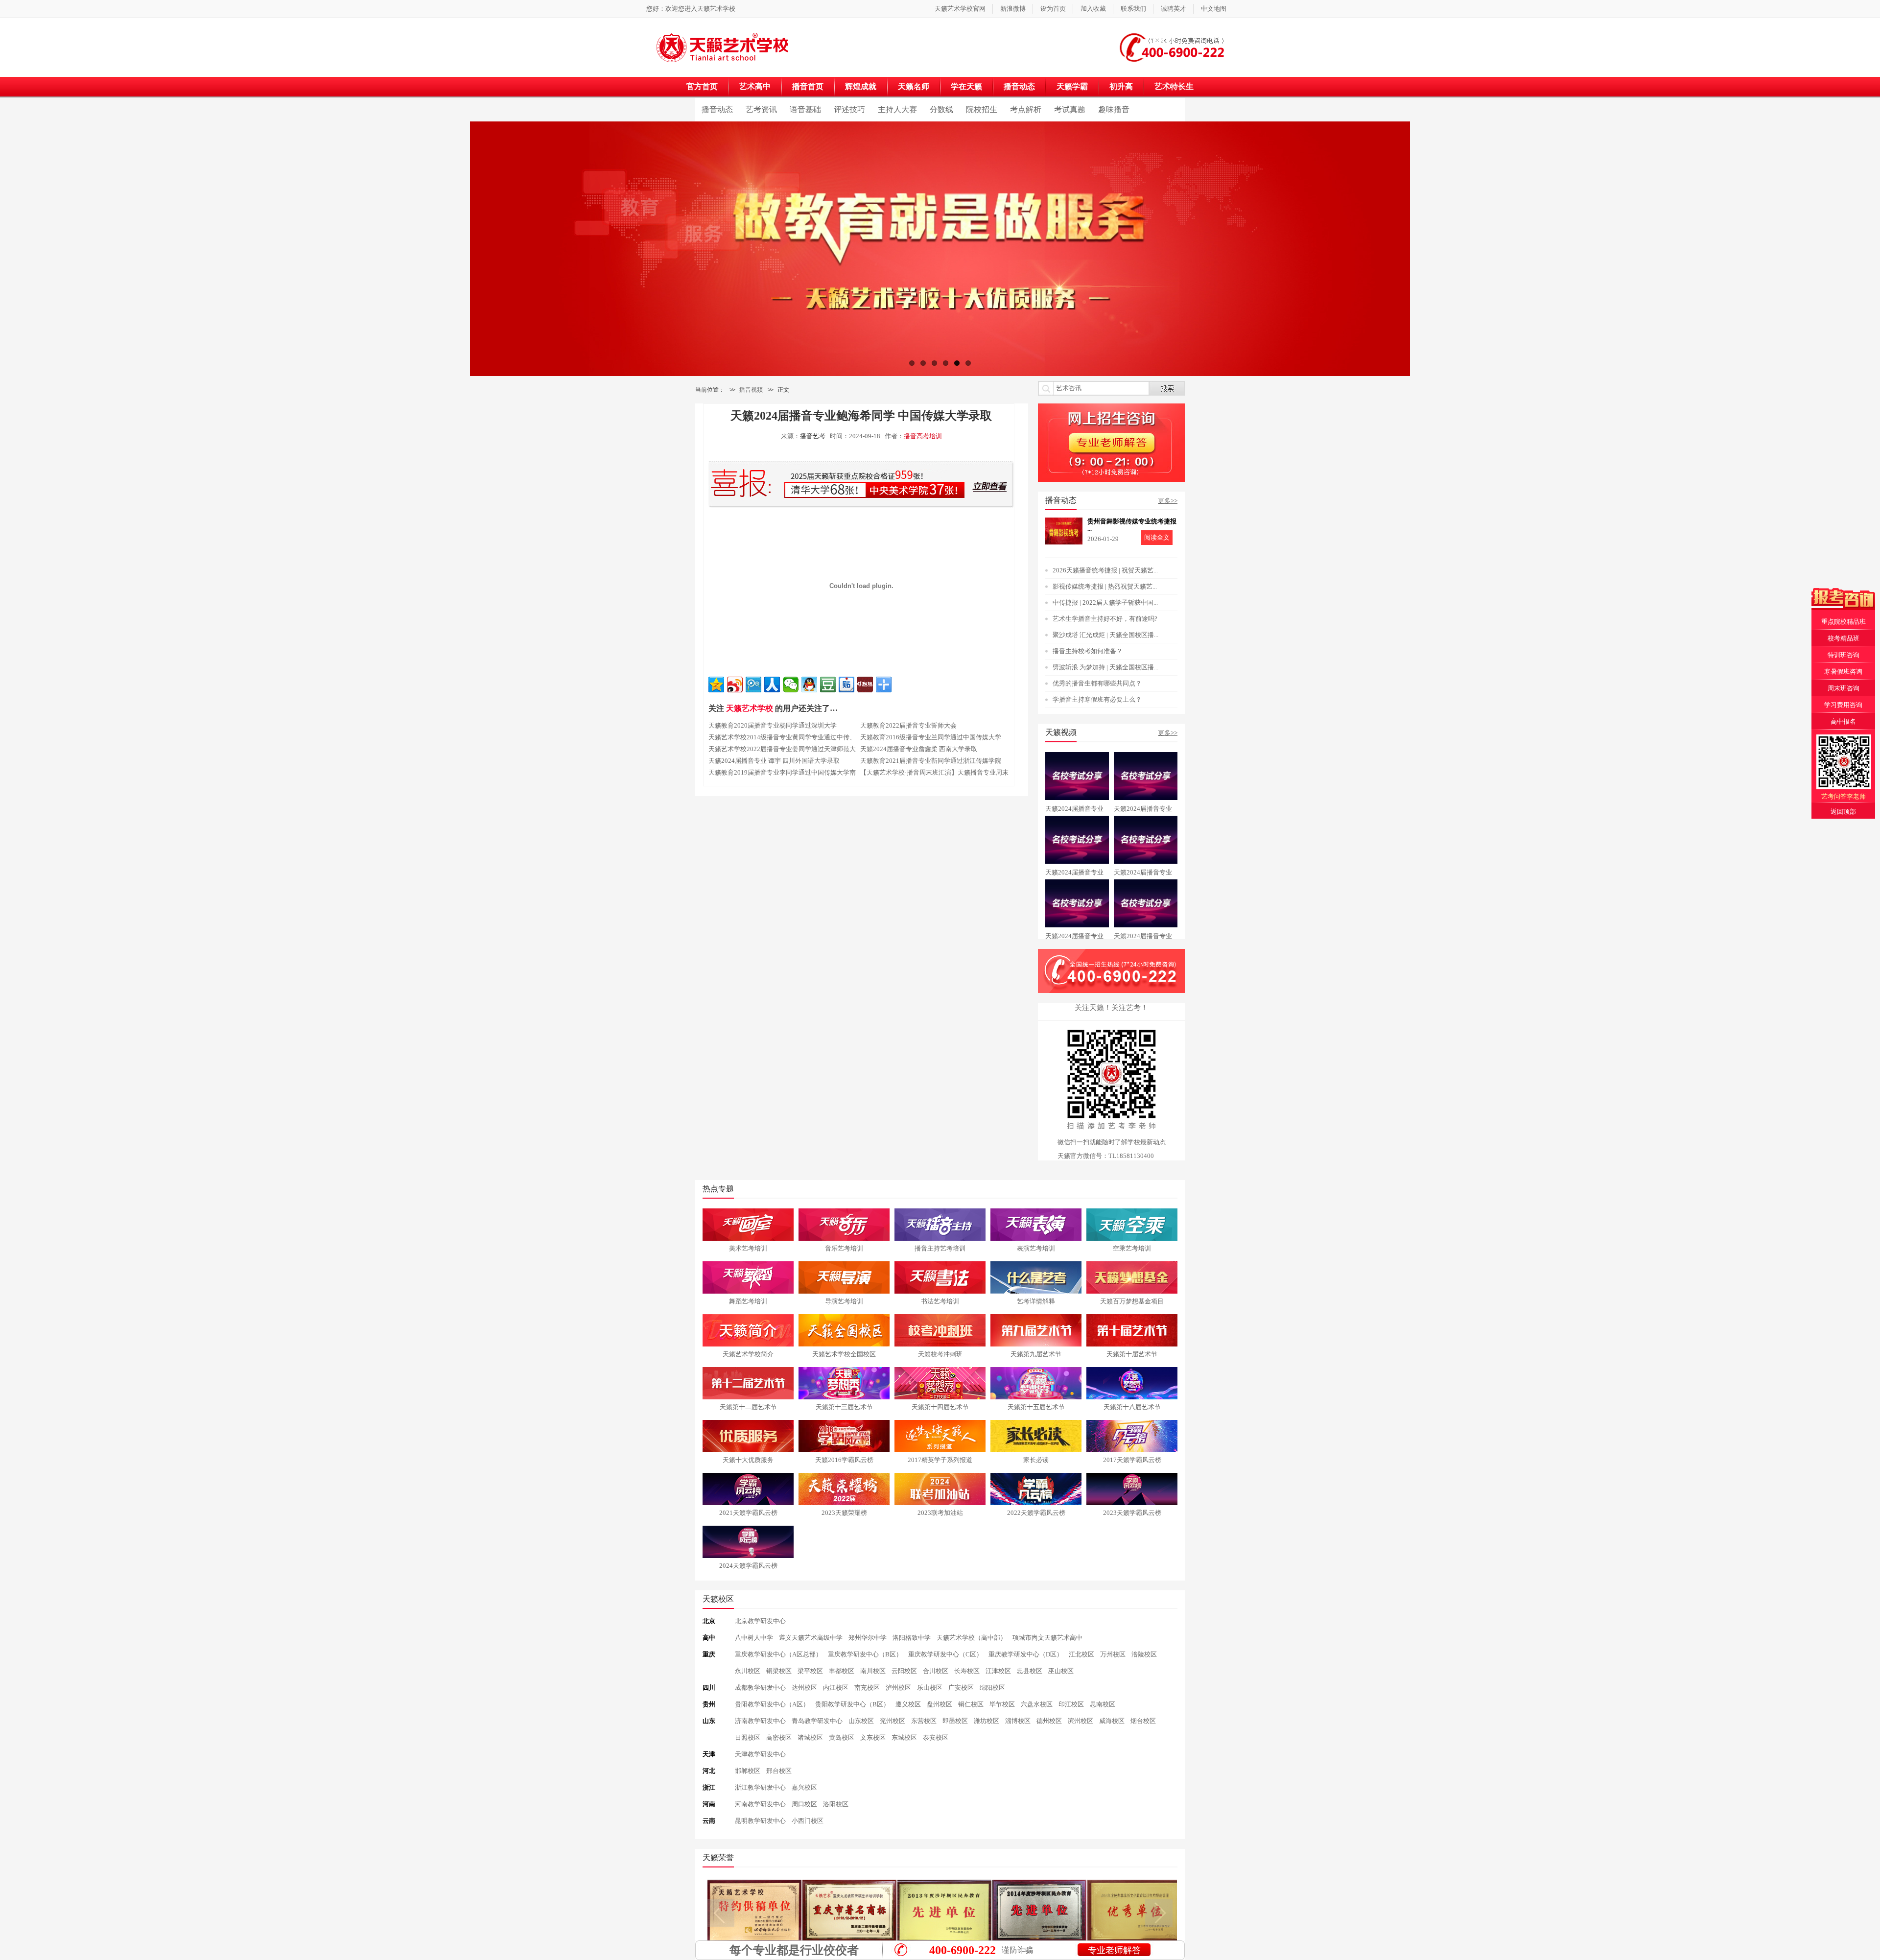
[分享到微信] (791, 685)
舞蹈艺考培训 (748, 1301)
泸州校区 (898, 1688)
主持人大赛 (897, 109)
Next (1425, 251)
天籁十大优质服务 (748, 1460)
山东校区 (861, 1721)
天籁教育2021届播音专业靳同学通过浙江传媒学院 (931, 761)
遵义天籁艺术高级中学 (811, 1638)
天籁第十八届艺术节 (1132, 1407)
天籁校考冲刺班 (940, 1354)
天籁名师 (914, 86)
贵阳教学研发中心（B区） (852, 1704)
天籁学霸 (1072, 86)
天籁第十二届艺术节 (748, 1407)
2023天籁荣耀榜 (844, 1513)
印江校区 (1071, 1704)
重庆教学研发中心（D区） (1026, 1654)
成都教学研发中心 (760, 1688)
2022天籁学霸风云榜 (1036, 1513)
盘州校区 (940, 1704)
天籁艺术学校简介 (748, 1354)
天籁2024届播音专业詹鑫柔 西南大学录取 (919, 749)
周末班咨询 (1844, 688)
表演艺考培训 (1036, 1248)
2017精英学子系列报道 (940, 1460)
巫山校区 (1061, 1671)
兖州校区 (893, 1721)
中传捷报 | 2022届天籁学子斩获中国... (1105, 602)
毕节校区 (1002, 1704)
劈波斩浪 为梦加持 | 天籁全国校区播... (1105, 667)
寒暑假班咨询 (1843, 672)
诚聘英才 (1174, 9)
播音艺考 (813, 436)
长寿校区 (967, 1671)
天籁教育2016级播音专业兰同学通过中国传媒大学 (931, 737)
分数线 (941, 109)
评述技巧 (849, 109)
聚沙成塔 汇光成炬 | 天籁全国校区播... (1105, 635)
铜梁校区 (779, 1671)
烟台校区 (1143, 1721)
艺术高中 (755, 86)
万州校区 (1113, 1654)
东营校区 (924, 1721)
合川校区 (936, 1671)
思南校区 (1103, 1704)
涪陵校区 (1144, 1654)
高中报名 (1843, 721)
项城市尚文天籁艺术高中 (1047, 1638)
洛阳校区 (836, 1804)
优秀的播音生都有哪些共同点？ (1097, 683)
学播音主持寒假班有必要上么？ (1097, 699)
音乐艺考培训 (844, 1248)
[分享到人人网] (772, 685)
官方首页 (702, 86)
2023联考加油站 (940, 1513)
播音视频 (751, 390)
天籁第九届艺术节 (1036, 1354)
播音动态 (1019, 86)
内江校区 (836, 1688)
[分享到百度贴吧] (846, 685)
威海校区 (1112, 1721)
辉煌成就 (861, 86)
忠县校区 (1030, 1671)
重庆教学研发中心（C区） (945, 1654)
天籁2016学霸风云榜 (844, 1460)
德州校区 (1049, 1721)
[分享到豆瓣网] (828, 685)
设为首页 (1053, 9)
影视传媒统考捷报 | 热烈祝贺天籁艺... (1105, 586)
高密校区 (779, 1737)
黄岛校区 (842, 1737)
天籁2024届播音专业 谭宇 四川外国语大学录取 (774, 761)
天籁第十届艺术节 (1132, 1354)
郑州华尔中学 (868, 1638)
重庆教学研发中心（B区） (865, 1654)
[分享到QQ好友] (809, 685)
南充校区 (867, 1688)
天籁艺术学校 (716, 9)
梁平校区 (810, 1671)
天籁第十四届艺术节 (940, 1407)
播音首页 (808, 86)
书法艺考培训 (940, 1301)
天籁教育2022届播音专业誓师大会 (908, 725)
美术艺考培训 (748, 1248)
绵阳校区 (992, 1688)
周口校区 (804, 1804)
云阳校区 (904, 1671)
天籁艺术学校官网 (960, 9)
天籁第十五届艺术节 (1036, 1407)
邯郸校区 (748, 1771)
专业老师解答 (1114, 1950)
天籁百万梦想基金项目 (1132, 1301)
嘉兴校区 (804, 1787)
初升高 (1121, 86)
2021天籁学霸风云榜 (748, 1513)
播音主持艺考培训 (940, 1248)
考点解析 (1026, 109)
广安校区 (961, 1688)
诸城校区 (810, 1737)
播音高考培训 (923, 436)
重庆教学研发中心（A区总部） (778, 1654)
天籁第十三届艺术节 (844, 1407)
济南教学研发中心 (760, 1721)
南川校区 (873, 1671)
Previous (455, 251)
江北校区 (1081, 1654)
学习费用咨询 (1843, 705)
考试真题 (1070, 109)
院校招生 (982, 109)
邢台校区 (779, 1771)
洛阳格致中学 (912, 1638)
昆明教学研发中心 (760, 1821)
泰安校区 (936, 1737)
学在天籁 (966, 86)
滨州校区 (1081, 1721)
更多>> (1168, 501)
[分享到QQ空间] (716, 685)
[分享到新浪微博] (735, 685)
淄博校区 (1018, 1721)
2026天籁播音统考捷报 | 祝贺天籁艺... (1105, 570)
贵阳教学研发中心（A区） (772, 1704)
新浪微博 (1013, 9)
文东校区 (873, 1737)
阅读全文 (1157, 537)
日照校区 (748, 1737)
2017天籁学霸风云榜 (1132, 1460)
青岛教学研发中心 (817, 1721)
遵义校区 (908, 1704)
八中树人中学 (754, 1638)
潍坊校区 (987, 1721)
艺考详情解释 (1036, 1301)
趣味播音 (1114, 109)
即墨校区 (955, 1721)
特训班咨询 (1844, 655)
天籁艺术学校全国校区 (844, 1354)
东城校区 (904, 1737)
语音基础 (805, 109)
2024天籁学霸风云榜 (748, 1566)
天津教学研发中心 (760, 1754)
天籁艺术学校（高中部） (972, 1638)
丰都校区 (842, 1671)
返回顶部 (1843, 812)
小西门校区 (808, 1821)
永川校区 (748, 1671)
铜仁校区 (971, 1704)
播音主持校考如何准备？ (1088, 651)
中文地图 (1214, 9)
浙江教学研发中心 (760, 1787)
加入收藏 (1093, 9)
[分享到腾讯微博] (753, 685)
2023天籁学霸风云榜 (1132, 1513)
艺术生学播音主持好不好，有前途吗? (1105, 619)
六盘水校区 (1037, 1704)
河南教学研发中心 (760, 1804)
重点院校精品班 (1844, 622)
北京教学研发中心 (760, 1621)
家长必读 (1036, 1460)
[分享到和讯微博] (865, 685)
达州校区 (804, 1688)
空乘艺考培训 (1132, 1248)
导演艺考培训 (844, 1301)
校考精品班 (1844, 638)
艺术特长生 (1174, 86)
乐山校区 (930, 1688)
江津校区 (998, 1671)
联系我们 (1133, 9)
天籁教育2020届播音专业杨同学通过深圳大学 (773, 725)
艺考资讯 (761, 109)
